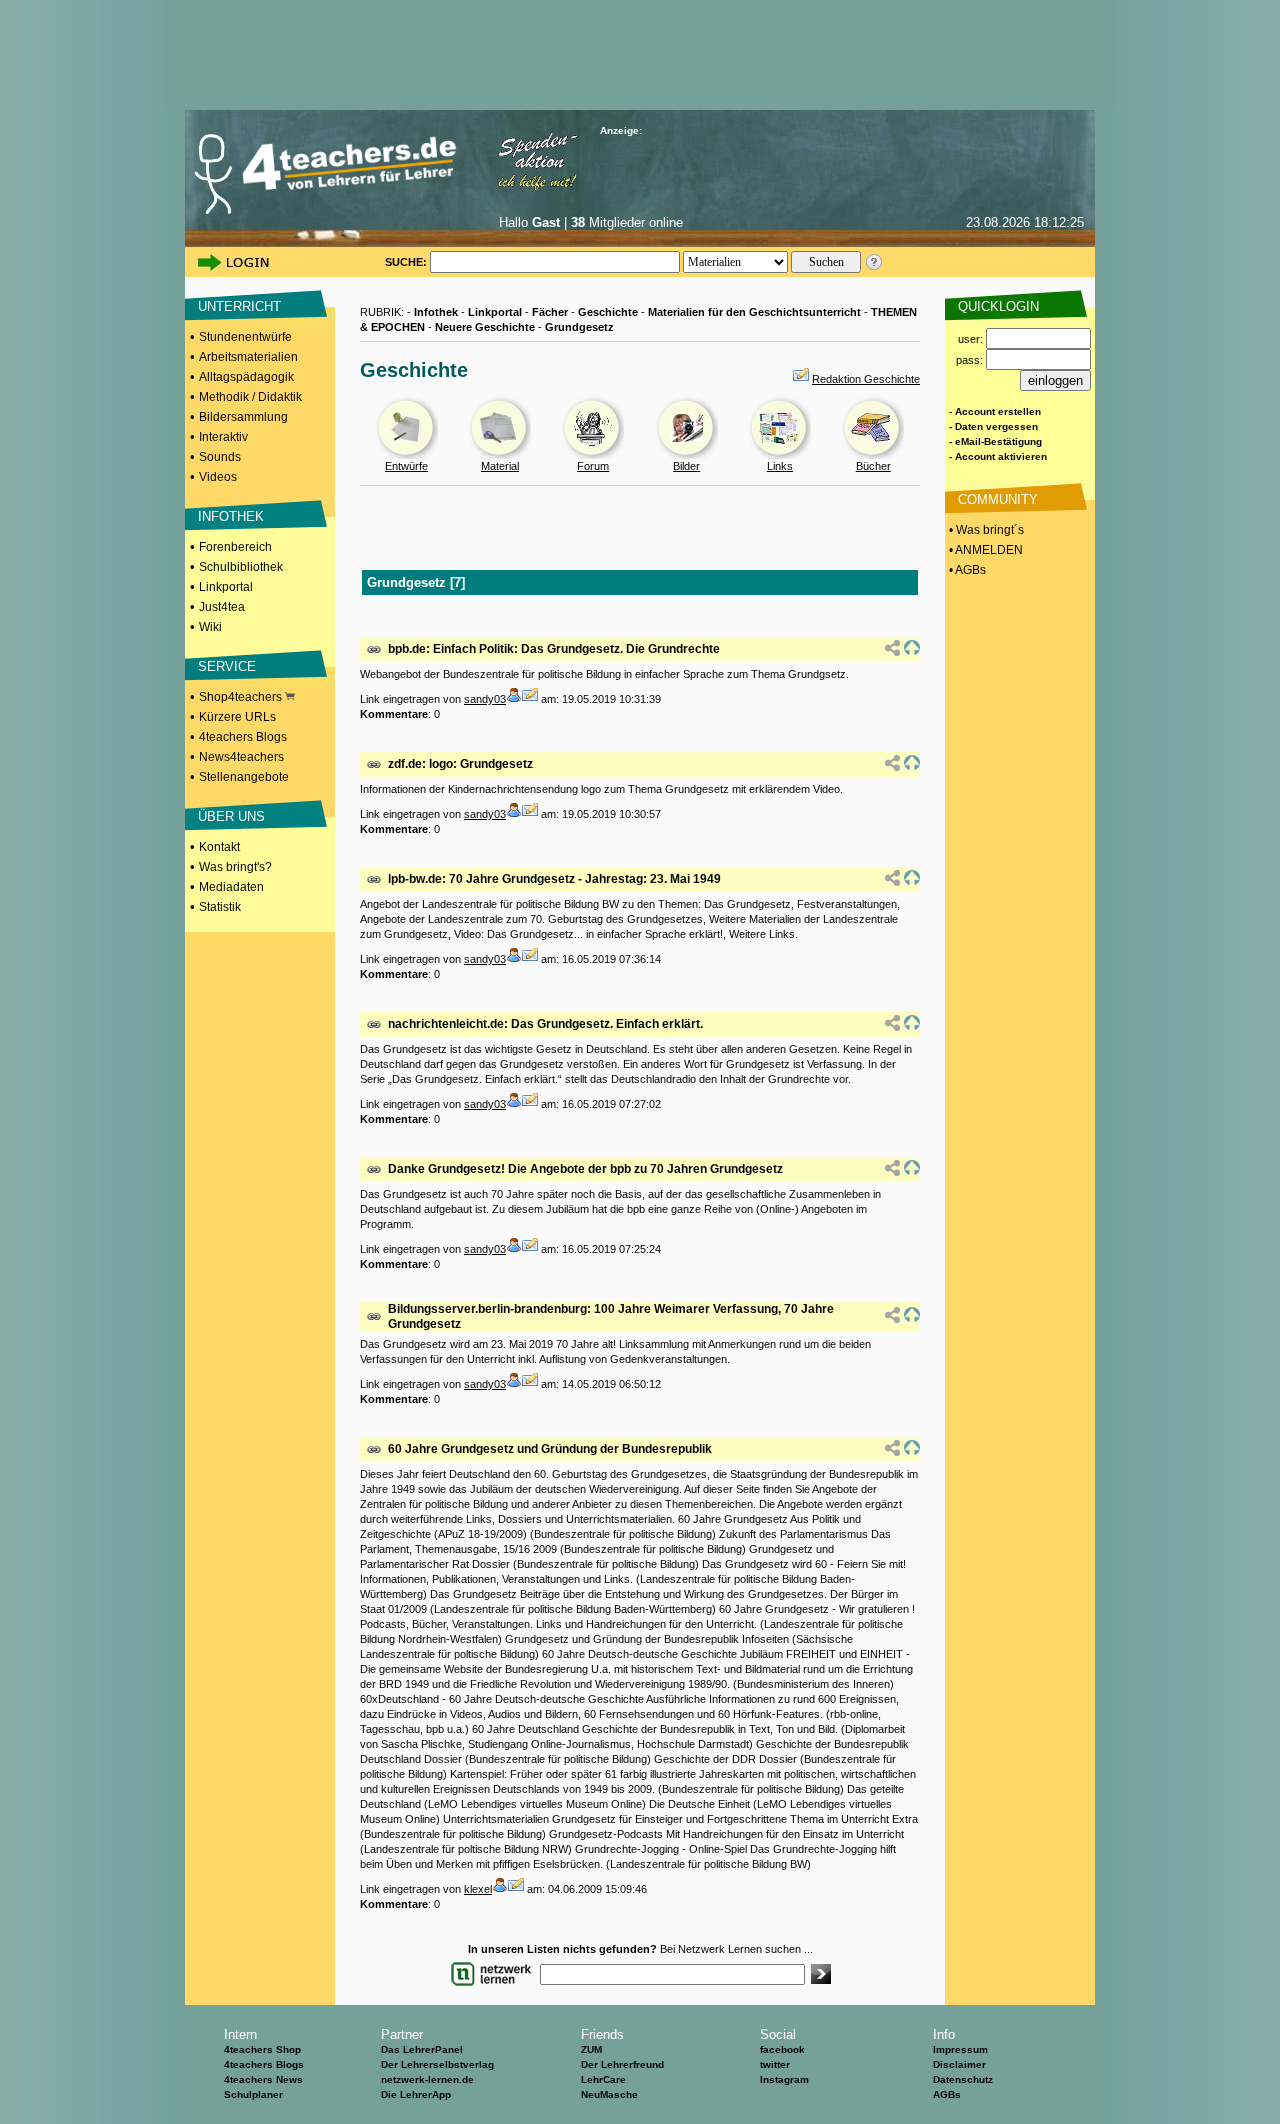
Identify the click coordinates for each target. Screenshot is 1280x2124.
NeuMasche (609, 2094)
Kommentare (394, 714)
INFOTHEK (231, 516)
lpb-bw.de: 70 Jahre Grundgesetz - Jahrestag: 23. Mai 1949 (554, 879)
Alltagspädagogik (246, 377)
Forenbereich (235, 547)
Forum (593, 466)
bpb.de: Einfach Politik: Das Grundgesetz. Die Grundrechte (554, 649)
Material (500, 466)
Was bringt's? (235, 867)
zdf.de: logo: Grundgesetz (460, 764)
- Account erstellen (995, 411)
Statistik (220, 907)
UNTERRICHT (239, 306)
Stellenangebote (244, 777)
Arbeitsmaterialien (248, 357)
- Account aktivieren (998, 456)
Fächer (550, 312)
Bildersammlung (243, 417)
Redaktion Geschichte (866, 379)
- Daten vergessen (993, 426)
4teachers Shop (262, 2049)
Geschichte (608, 312)
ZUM (591, 2049)
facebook (782, 2049)
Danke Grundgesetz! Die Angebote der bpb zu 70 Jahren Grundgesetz (585, 1169)
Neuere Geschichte (485, 327)
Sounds (220, 457)
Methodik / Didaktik (250, 397)
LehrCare (603, 2079)
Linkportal (226, 587)
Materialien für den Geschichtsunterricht (754, 312)
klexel (478, 1889)
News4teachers (241, 757)
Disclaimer (959, 2064)
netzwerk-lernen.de (427, 2079)
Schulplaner (253, 2094)
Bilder (686, 466)
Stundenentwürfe (245, 337)
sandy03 (485, 699)
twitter (775, 2064)
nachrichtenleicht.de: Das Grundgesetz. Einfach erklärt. (545, 1024)
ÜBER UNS (231, 816)
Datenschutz (963, 2079)
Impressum (960, 2049)
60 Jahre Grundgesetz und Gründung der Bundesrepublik (550, 1449)
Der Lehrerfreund (622, 2064)
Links (780, 466)
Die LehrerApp (416, 2094)
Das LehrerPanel (422, 2049)
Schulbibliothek (241, 567)
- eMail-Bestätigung (995, 441)
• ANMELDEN (984, 550)
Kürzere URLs (237, 717)
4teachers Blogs (243, 737)
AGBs (947, 2094)
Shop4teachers (242, 697)
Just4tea (222, 607)
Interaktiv (223, 437)
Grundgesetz (579, 327)
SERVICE (227, 666)
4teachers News (263, 2079)
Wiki (210, 627)
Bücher (873, 466)
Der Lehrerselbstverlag (437, 2064)
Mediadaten (231, 887)
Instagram (784, 2079)
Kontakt (219, 847)
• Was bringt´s (985, 530)
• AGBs (966, 570)
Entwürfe (406, 466)
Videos (218, 477)
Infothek (436, 312)
